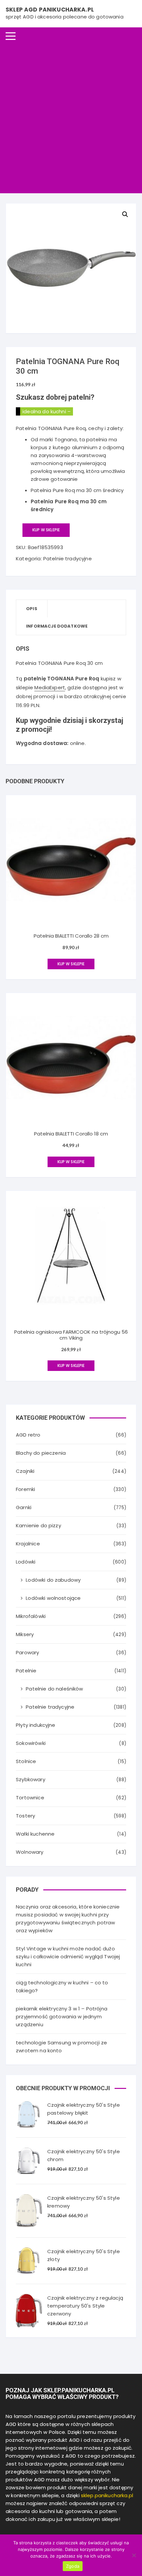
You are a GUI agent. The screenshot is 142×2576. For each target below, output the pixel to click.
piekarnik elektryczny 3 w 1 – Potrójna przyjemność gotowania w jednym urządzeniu (62, 2017)
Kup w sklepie (46, 530)
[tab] (32, 609)
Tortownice (30, 1798)
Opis (32, 609)
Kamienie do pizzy (38, 1525)
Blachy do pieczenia (41, 1453)
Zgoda (73, 2566)
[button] (125, 214)
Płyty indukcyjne (35, 1725)
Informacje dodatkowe (57, 626)
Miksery (25, 1634)
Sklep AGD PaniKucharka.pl (50, 10)
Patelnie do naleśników (54, 1689)
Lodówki (26, 1562)
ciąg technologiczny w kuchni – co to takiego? (62, 1986)
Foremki (25, 1489)
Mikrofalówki (31, 1616)
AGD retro (28, 1435)
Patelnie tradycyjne (68, 559)
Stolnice (26, 1761)
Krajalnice (28, 1544)
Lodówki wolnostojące (53, 1598)
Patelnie (26, 1671)
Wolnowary (30, 1852)
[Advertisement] (71, 119)
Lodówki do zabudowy (53, 1580)
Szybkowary (31, 1779)
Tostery (25, 1816)
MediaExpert (50, 687)
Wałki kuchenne (35, 1834)
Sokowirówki (31, 1743)
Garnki (24, 1507)
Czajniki (25, 1471)
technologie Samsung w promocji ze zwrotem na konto (61, 2047)
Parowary (27, 1652)
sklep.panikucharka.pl (107, 2495)
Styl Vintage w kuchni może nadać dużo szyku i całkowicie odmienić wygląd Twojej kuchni (68, 1956)
